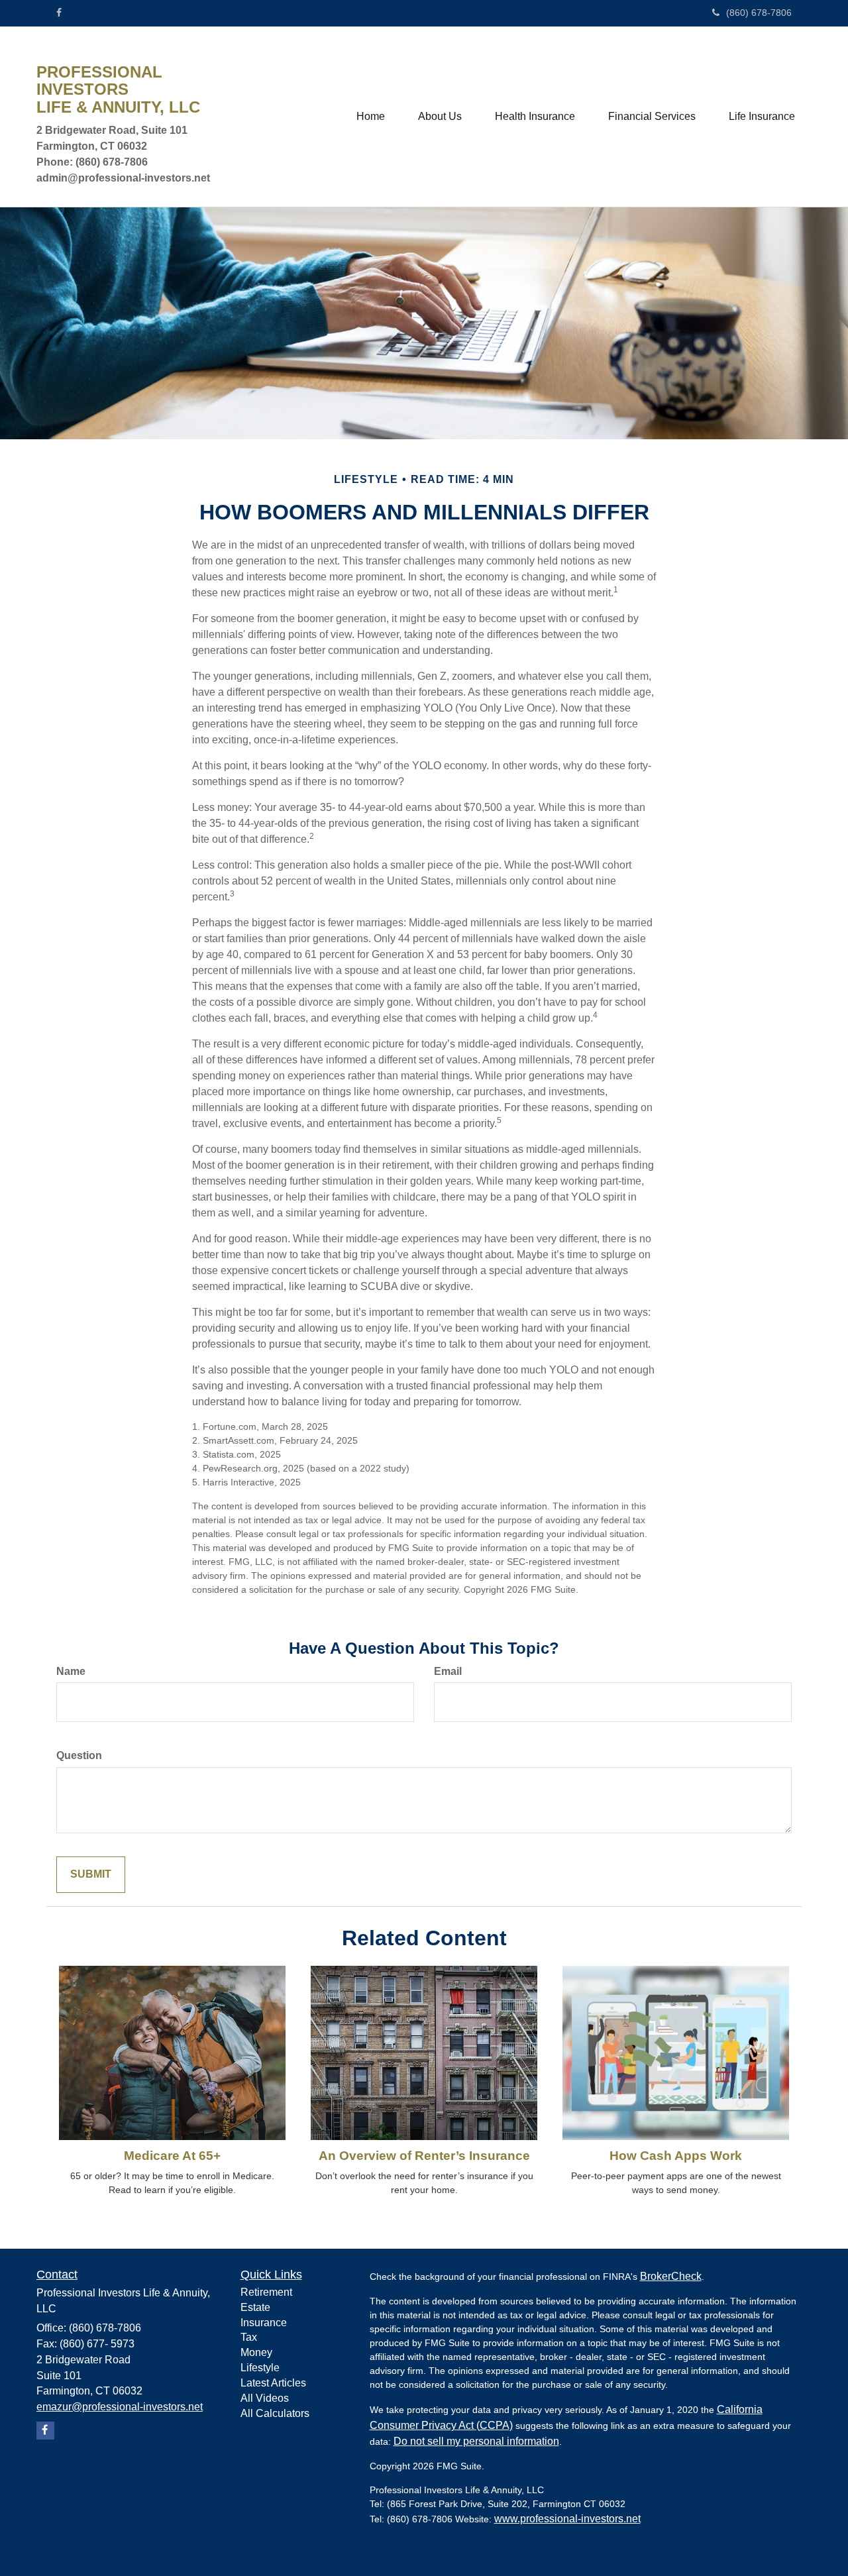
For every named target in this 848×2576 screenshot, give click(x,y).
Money (256, 2352)
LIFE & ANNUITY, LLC (118, 107)
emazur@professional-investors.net (120, 2407)
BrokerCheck (671, 2276)
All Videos (265, 2398)
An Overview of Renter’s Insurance (424, 2156)
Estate (255, 2307)
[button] (440, 117)
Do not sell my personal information (476, 2441)
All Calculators (275, 2413)
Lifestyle (260, 2368)
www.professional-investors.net (567, 2519)
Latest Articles (273, 2383)
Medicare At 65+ (172, 2156)
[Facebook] (59, 13)
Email (448, 1671)
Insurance (264, 2323)
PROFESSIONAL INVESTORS (99, 81)
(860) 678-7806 (759, 13)
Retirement (266, 2292)
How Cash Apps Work (676, 2156)
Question (79, 1755)
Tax (249, 2337)
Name (71, 1671)
